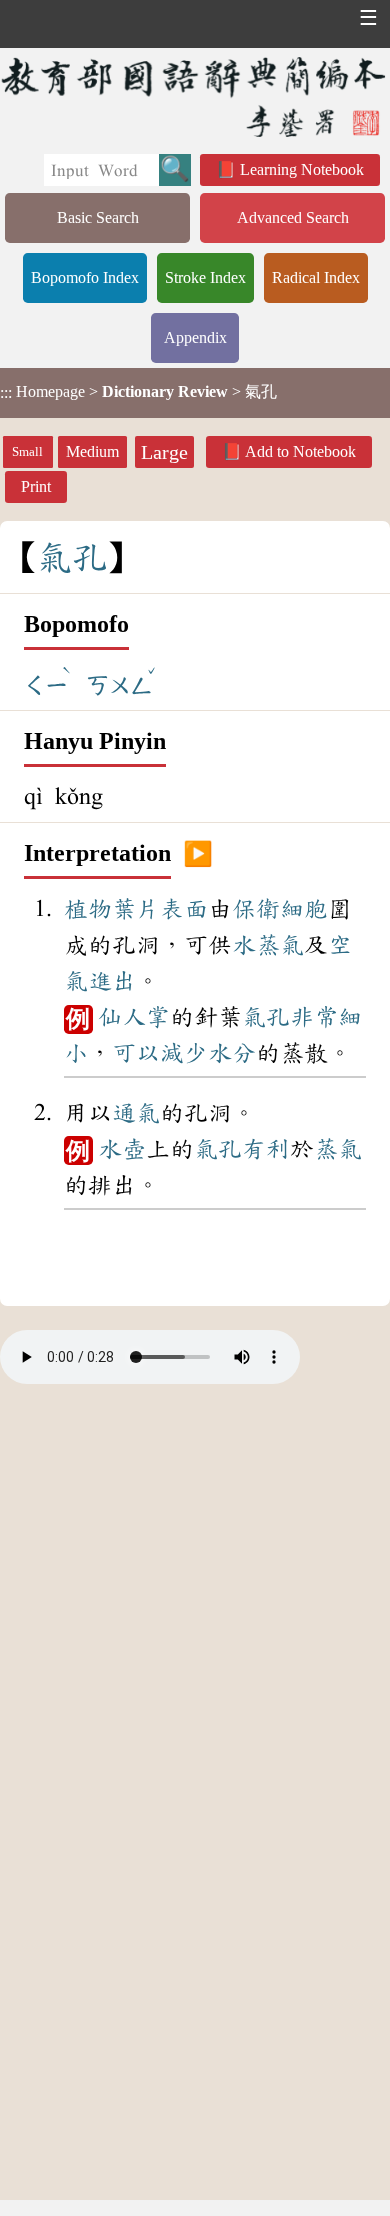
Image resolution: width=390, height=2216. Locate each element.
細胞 (304, 909)
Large (164, 452)
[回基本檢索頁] (195, 96)
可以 (136, 1053)
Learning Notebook (302, 169)
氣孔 (266, 1017)
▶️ (198, 854)
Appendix (195, 337)
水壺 (122, 1149)
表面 (184, 909)
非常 (314, 1017)
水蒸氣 (268, 945)
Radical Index (316, 277)
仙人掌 (134, 1017)
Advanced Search (293, 217)
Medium (92, 451)
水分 (232, 1053)
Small (27, 452)
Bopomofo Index (85, 277)
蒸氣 (338, 1149)
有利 (266, 1149)
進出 (112, 981)
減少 (184, 1053)
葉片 (136, 909)
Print (36, 486)
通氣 (136, 1113)
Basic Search (98, 217)
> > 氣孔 (138, 392)
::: (6, 392)
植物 (88, 909)
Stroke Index (205, 277)
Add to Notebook (300, 451)
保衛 (256, 909)
